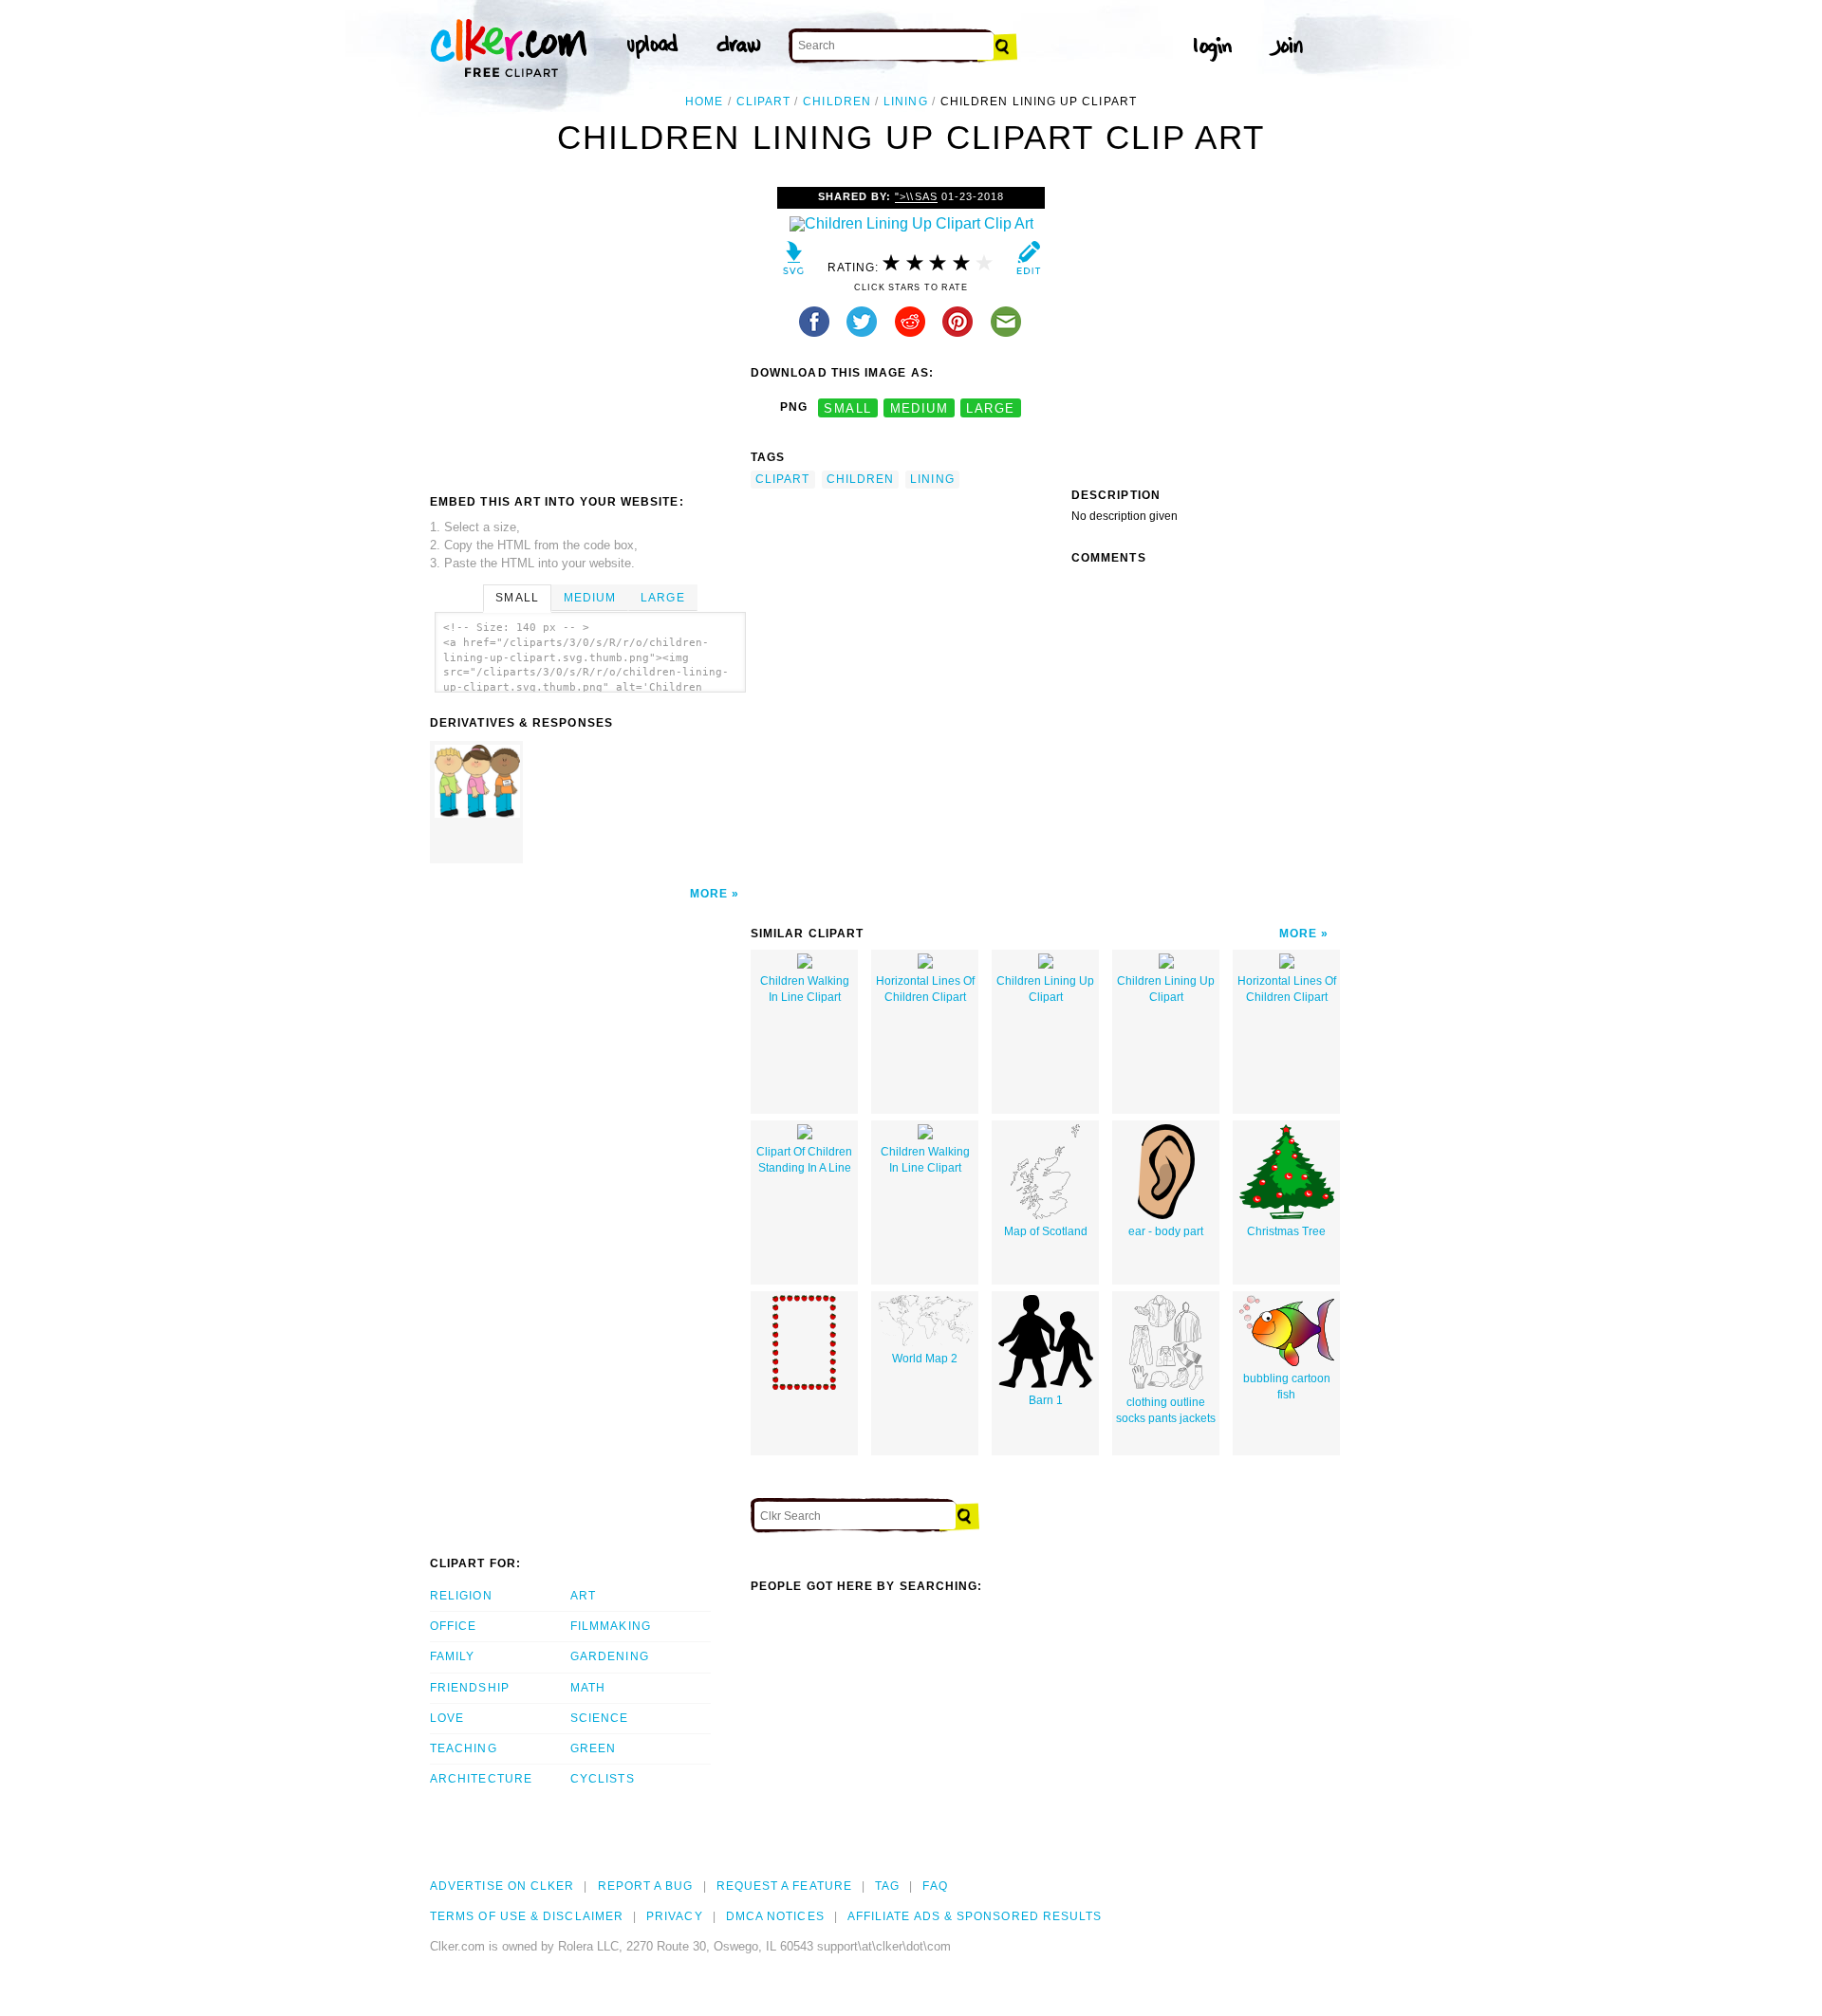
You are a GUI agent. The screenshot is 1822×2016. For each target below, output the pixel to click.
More (709, 894)
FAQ (935, 1886)
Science (600, 1718)
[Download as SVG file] (794, 262)
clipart (764, 102)
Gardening (610, 1656)
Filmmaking (611, 1626)
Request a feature (784, 1886)
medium (920, 407)
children (837, 102)
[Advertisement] (589, 329)
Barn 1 (1046, 1400)
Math (588, 1688)
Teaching (464, 1748)
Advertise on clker (502, 1886)
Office (453, 1626)
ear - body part (1166, 1231)
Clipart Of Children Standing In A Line (804, 1160)
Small (517, 598)
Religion (461, 1596)
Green (593, 1748)
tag (887, 1886)
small (847, 407)
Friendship (470, 1688)
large (990, 407)
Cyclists (603, 1779)
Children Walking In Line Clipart (805, 989)
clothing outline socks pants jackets (1166, 1410)
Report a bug (646, 1886)
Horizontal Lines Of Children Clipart (925, 989)
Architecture (481, 1779)
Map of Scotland (1046, 1231)
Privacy (675, 1916)
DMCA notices (775, 1916)
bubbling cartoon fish (1287, 1387)
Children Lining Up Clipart (1045, 989)
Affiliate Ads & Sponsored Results (975, 1916)
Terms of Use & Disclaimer (527, 1916)
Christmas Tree (1286, 1231)
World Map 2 (925, 1359)
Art (583, 1596)
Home (704, 102)
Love (447, 1718)
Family (452, 1656)
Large (662, 598)
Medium (590, 598)
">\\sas (916, 196)
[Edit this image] (1028, 262)
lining (905, 102)
